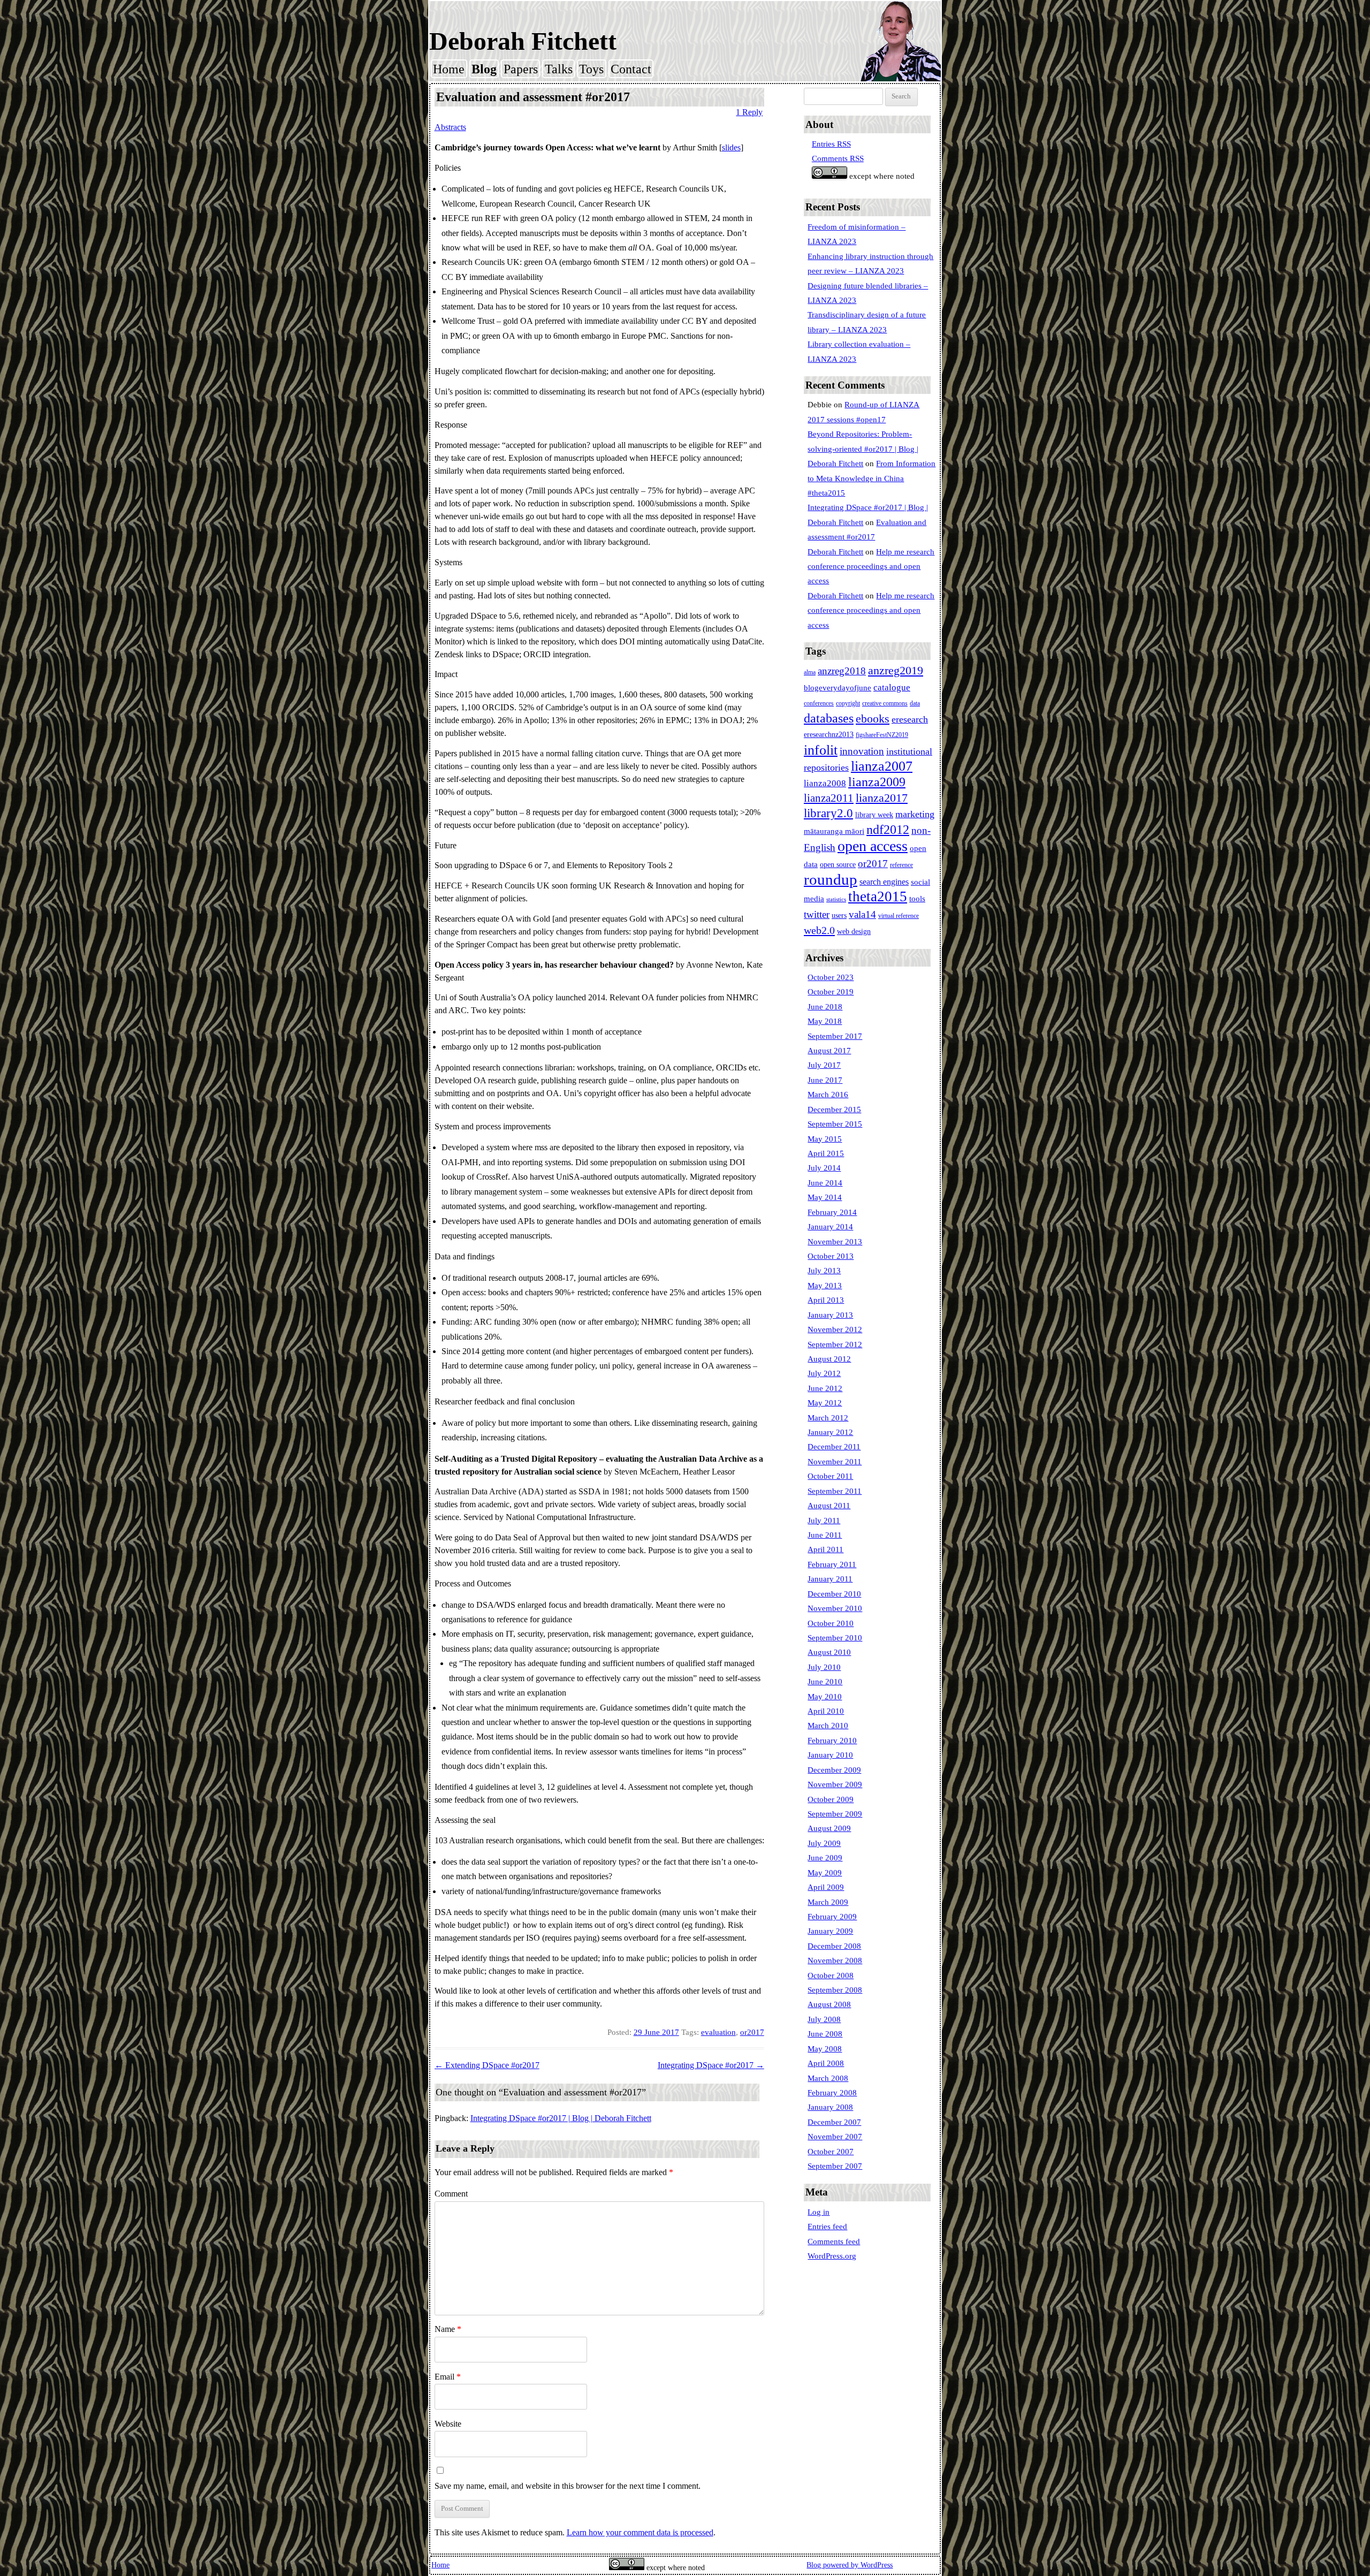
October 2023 (831, 977)
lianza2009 (877, 782)
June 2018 (825, 1007)
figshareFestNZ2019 (882, 735)
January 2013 (830, 1315)
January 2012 (830, 1432)
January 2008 (830, 2107)
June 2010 (825, 1682)
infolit (821, 750)
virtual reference (899, 916)
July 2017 (824, 1065)
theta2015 (878, 896)
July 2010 (824, 1667)
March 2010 (828, 1726)
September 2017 (835, 1036)
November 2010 (835, 1608)
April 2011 (825, 1549)
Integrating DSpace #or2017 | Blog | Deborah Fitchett (561, 2118)
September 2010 (835, 1638)
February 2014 (832, 1212)
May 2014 (825, 1197)
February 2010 (832, 1741)
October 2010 (831, 1623)
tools (917, 899)
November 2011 (835, 1462)
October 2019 (831, 992)
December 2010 (834, 1594)
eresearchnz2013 (829, 735)
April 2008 (826, 2063)
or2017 (752, 2032)
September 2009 (835, 1814)
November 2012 (835, 1329)
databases (829, 718)
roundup (831, 879)
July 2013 (824, 1271)
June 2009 (825, 1858)
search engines (884, 882)
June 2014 (825, 1183)
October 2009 (831, 1799)
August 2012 (829, 1359)
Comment (451, 2194)
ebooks (873, 719)
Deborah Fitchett (523, 41)
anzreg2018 (842, 671)
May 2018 (825, 1021)
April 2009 (826, 1887)
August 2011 (829, 1506)
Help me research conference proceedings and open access (871, 567)
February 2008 (832, 2093)
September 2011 (835, 1491)
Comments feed (834, 2241)
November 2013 (835, 1242)
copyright (848, 703)
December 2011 (834, 1447)
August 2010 (829, 1652)
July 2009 (824, 1843)
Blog (484, 69)
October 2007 (831, 2152)
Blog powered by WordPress (850, 2565)
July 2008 (824, 2019)
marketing (915, 814)
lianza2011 (829, 798)
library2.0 (828, 813)
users (839, 915)
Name (448, 2329)
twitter (817, 914)
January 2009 (830, 1931)
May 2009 (825, 1873)
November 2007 (835, 2137)
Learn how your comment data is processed (640, 2532)
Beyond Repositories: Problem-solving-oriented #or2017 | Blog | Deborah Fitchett (863, 449)
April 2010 (826, 1711)
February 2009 (832, 1917)
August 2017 (829, 1051)
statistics (836, 899)
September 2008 (835, 1990)
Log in (819, 2212)
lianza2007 (882, 766)
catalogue (892, 687)
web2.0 (819, 930)
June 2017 (825, 1080)
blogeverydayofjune (838, 688)
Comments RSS (838, 158)
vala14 (862, 914)
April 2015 (826, 1153)
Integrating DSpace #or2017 (711, 2065)
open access (873, 846)
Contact (631, 69)
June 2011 (825, 1535)
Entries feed (827, 2227)
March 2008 (828, 2078)
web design (854, 932)
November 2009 (835, 1784)
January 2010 (830, 1755)
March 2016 (828, 1095)
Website (448, 2424)
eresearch (910, 719)
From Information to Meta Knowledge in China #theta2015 (872, 478)
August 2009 (829, 1828)
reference (901, 865)
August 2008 (829, 2004)
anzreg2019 (896, 671)
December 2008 (834, 1946)
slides (731, 147)
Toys (591, 69)
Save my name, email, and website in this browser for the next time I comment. (568, 2486)
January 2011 (830, 1579)
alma (810, 672)
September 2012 (835, 1344)
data (915, 703)
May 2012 (825, 1403)
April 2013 (826, 1300)
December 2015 (834, 1110)
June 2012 (825, 1388)
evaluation (718, 2032)
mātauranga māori (834, 831)
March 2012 (828, 1418)
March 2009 (828, 1902)
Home (449, 69)
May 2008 (825, 2049)
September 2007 (835, 2166)
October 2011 (830, 1476)
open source (838, 865)
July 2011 (824, 1521)
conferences (819, 703)
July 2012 (824, 1373)
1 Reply (749, 112)
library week (874, 815)
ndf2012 (888, 830)
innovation (862, 751)
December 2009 (834, 1770)
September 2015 (835, 1124)
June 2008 (825, 2034)
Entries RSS (831, 144)
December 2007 (834, 2122)
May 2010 (825, 1697)
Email (448, 2377)
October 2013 (831, 1256)
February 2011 (832, 1564)
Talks (559, 69)
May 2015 (825, 1139)
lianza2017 (882, 798)
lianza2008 (825, 783)
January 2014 (830, 1227)
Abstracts (450, 127)
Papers (521, 69)
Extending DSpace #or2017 (487, 2065)
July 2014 (824, 1168)
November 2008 (835, 1961)
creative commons (885, 703)
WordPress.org (832, 2256)
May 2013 (825, 1286)
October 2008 (831, 1975)
